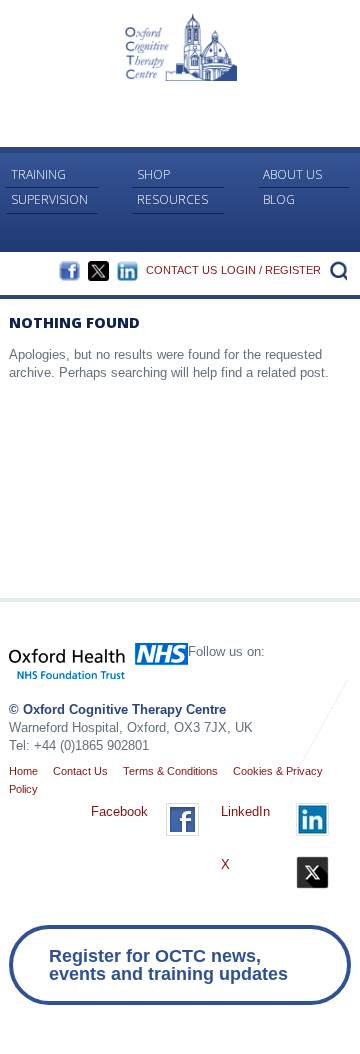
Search (336, 270)
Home (23, 771)
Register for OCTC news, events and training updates (168, 965)
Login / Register (271, 270)
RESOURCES (172, 199)
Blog (279, 199)
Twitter (98, 270)
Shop (153, 174)
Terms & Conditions (170, 771)
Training (38, 174)
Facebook (69, 270)
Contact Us (181, 270)
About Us (292, 174)
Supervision (49, 199)
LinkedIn (127, 270)
